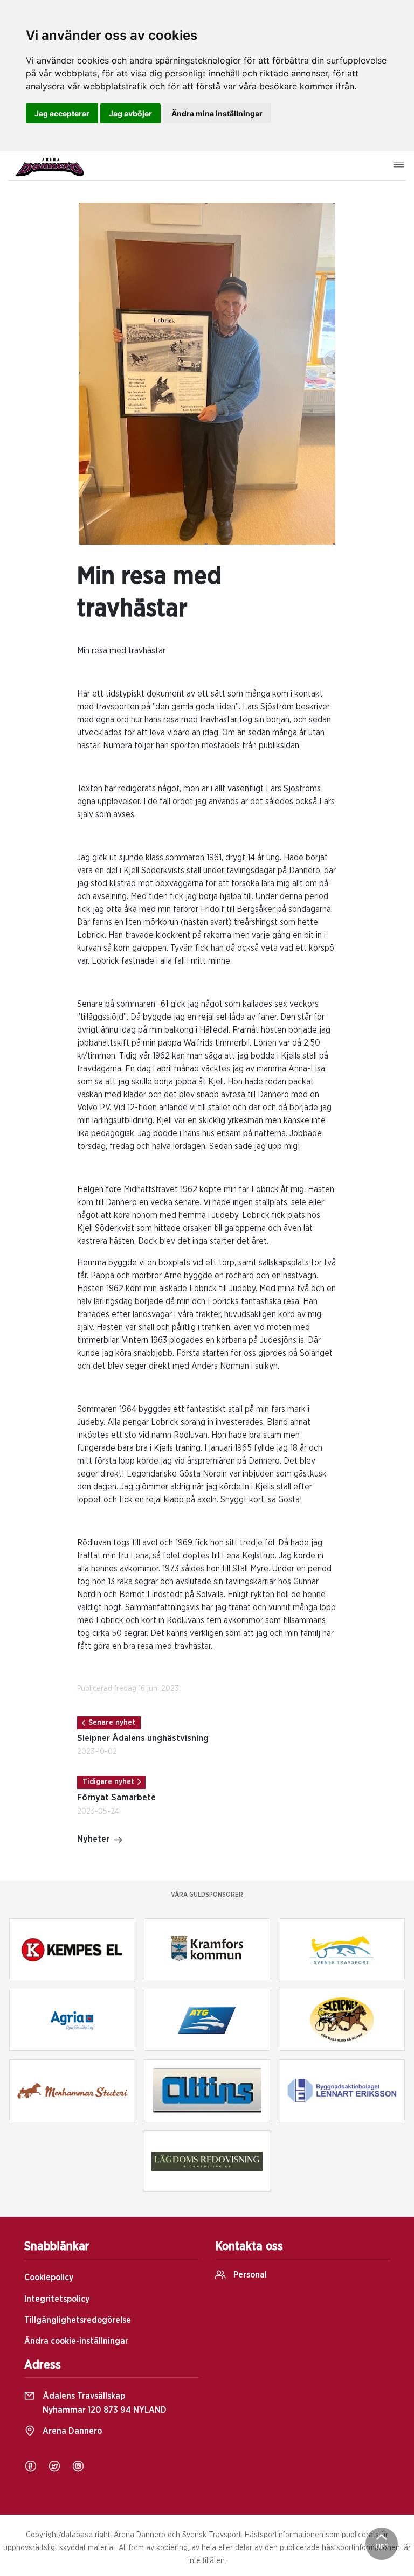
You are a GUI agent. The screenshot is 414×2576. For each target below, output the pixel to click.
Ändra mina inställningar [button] (217, 113)
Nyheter (93, 1839)
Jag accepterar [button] (62, 113)
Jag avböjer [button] (130, 113)
